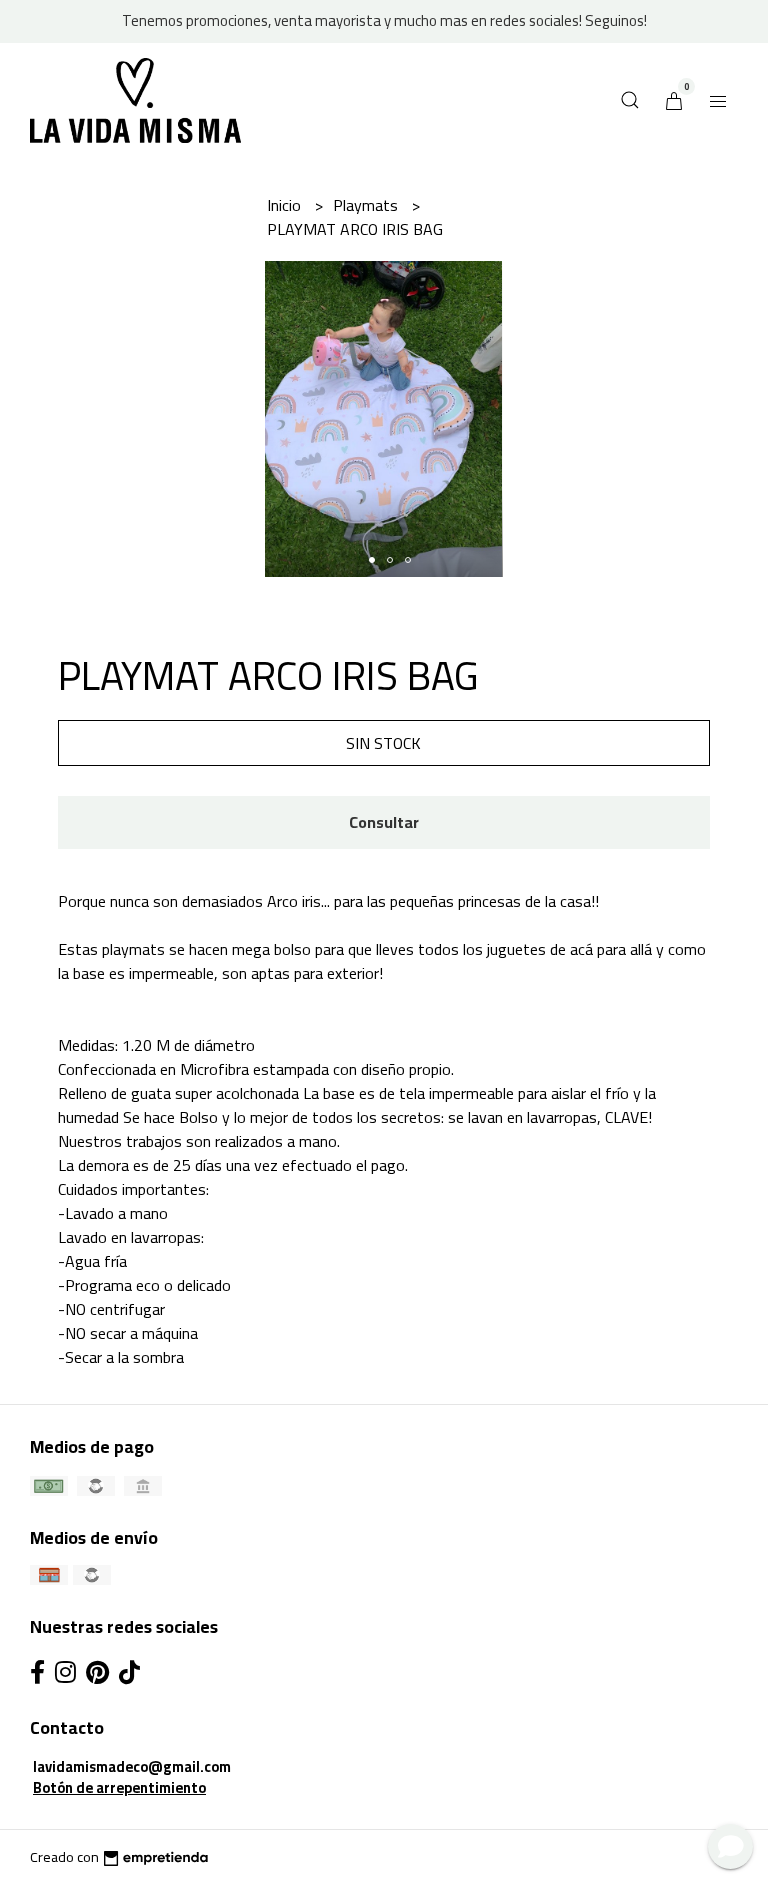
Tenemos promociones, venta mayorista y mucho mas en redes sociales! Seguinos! (384, 20)
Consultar (384, 822)
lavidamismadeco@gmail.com (132, 1766)
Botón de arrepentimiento (119, 1787)
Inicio (286, 205)
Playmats (367, 205)
